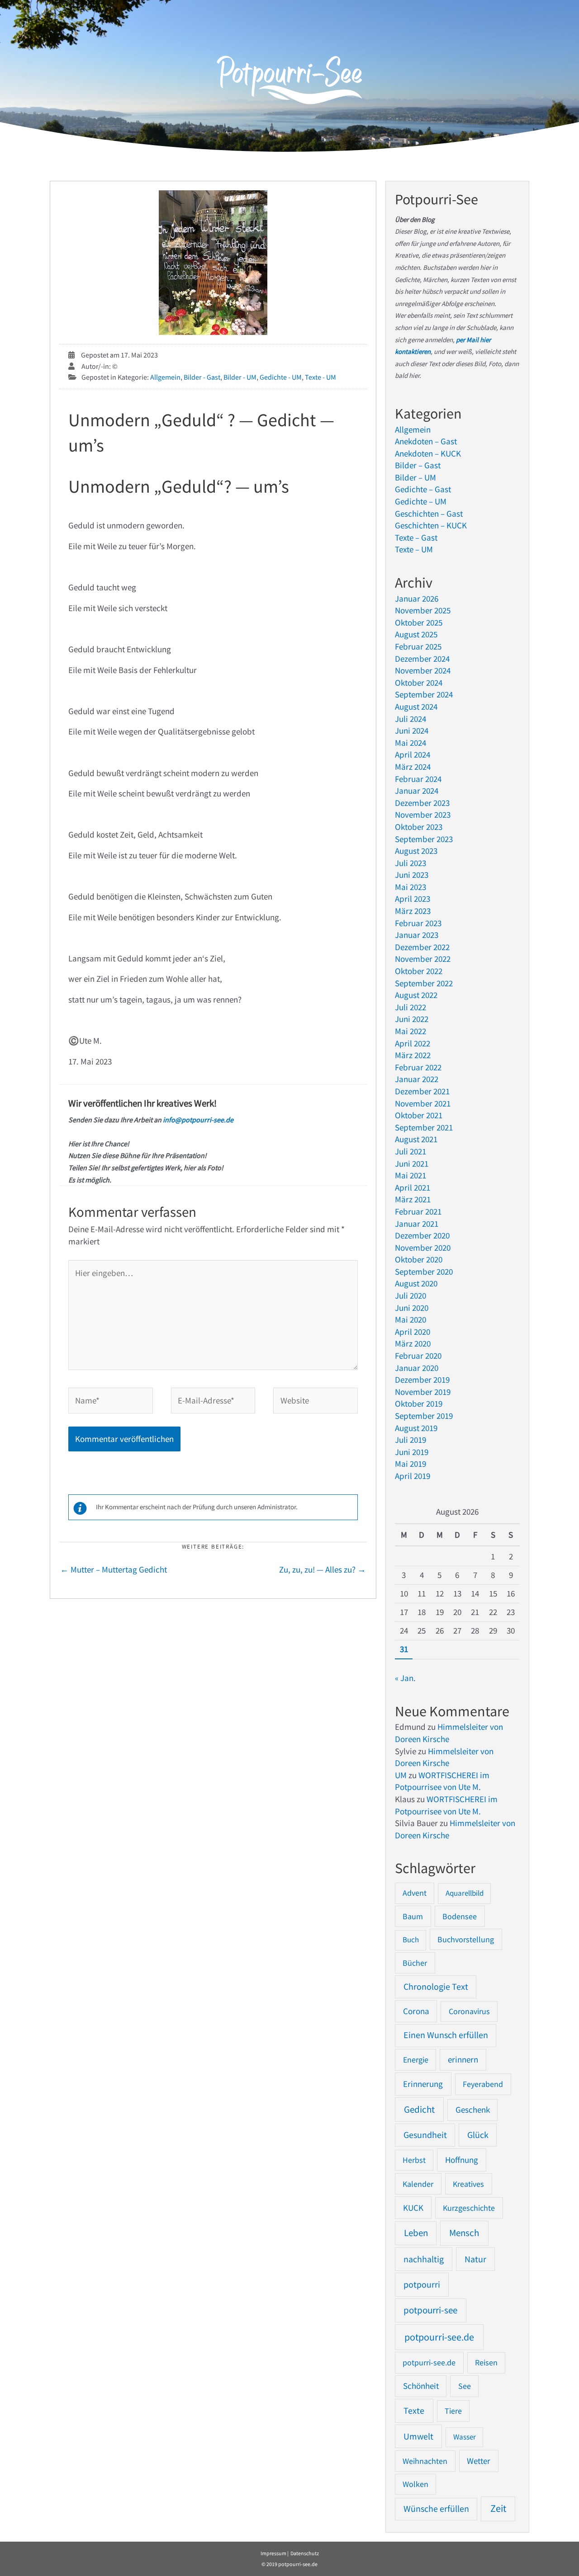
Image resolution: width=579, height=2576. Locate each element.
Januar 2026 (417, 598)
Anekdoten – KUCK (428, 453)
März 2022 (413, 1055)
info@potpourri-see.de (197, 1120)
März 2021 (413, 1199)
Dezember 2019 (422, 1380)
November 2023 (423, 815)
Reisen (486, 2362)
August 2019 (416, 1428)
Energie (416, 2060)
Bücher (415, 1963)
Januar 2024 (417, 791)
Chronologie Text (436, 1987)
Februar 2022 (418, 1067)
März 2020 (413, 1343)
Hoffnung (462, 2160)
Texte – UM (414, 549)
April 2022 (413, 1043)
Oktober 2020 (419, 1259)
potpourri (422, 2284)
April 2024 (413, 754)
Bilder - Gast (202, 377)
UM (401, 1775)
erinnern (463, 2060)
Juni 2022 (412, 1019)
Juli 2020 (411, 1295)
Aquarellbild (465, 1893)
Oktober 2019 (419, 1403)
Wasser (465, 2437)
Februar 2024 (418, 779)
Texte (414, 2411)
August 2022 (416, 995)
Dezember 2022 (422, 947)
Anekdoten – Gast (426, 441)
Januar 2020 (417, 1368)
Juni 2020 (412, 1308)
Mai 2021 (411, 1175)
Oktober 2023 (419, 827)
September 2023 (424, 839)
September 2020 (424, 1272)
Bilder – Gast (418, 465)
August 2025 (416, 634)
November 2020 (423, 1248)
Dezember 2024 (422, 659)
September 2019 (424, 1416)
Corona (416, 2011)
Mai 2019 (411, 1464)
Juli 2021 (411, 1151)
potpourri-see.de (439, 2337)
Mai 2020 (411, 1319)
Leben (416, 2233)
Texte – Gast (416, 537)
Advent (415, 1893)
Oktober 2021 (419, 1115)
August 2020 (416, 1283)
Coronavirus (469, 2011)
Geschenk (473, 2110)
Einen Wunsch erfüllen (446, 2035)
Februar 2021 (418, 1211)
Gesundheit (425, 2135)
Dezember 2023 (422, 803)
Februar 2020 (418, 1356)
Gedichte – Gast (423, 489)
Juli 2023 (411, 863)
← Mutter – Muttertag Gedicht (114, 1569)
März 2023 (413, 911)
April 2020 (413, 1332)
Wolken (415, 2484)
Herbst (414, 2160)
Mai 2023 (411, 887)
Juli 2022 (411, 1007)
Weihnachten (425, 2461)
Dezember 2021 (422, 1091)
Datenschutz (305, 2553)
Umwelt (418, 2436)
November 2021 (423, 1103)
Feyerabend (483, 2084)
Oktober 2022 (419, 971)
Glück (478, 2135)
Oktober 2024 (419, 683)
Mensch (464, 2233)
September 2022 (424, 983)
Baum (413, 1916)
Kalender (418, 2184)
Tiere (453, 2411)
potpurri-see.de (429, 2362)
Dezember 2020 (422, 1235)
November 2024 (423, 670)
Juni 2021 (412, 1163)
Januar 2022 (417, 1079)
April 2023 (413, 899)
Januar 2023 (417, 935)
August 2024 (416, 706)
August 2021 (416, 1139)
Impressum (273, 2553)
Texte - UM (320, 377)
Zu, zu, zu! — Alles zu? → (323, 1569)
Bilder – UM (415, 477)
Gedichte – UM (421, 501)
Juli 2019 (411, 1440)
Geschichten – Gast (429, 513)
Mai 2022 (411, 1031)
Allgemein (165, 377)
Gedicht (419, 2109)
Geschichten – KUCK (431, 525)
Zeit (498, 2508)
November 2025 (423, 610)
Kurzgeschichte (469, 2208)
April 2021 (413, 1187)
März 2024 (413, 767)
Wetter (479, 2461)
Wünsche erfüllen (436, 2509)
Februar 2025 (418, 646)
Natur (475, 2259)
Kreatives (468, 2184)
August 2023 (416, 851)
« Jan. (405, 1678)
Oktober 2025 (419, 622)
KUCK (413, 2208)
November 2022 (423, 959)
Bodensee (460, 1916)
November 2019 (423, 1392)
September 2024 (424, 694)
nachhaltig (424, 2259)
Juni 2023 (412, 875)
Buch (411, 1940)
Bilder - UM (240, 377)
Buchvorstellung (466, 1939)
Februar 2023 (418, 923)
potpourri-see (430, 2310)
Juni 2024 (412, 730)
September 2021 (424, 1127)
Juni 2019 (412, 1452)
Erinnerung (423, 2084)
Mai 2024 (411, 743)
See (465, 2386)
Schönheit (421, 2386)
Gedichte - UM (281, 377)
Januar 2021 (417, 1224)
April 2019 (413, 1476)
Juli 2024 (411, 719)
